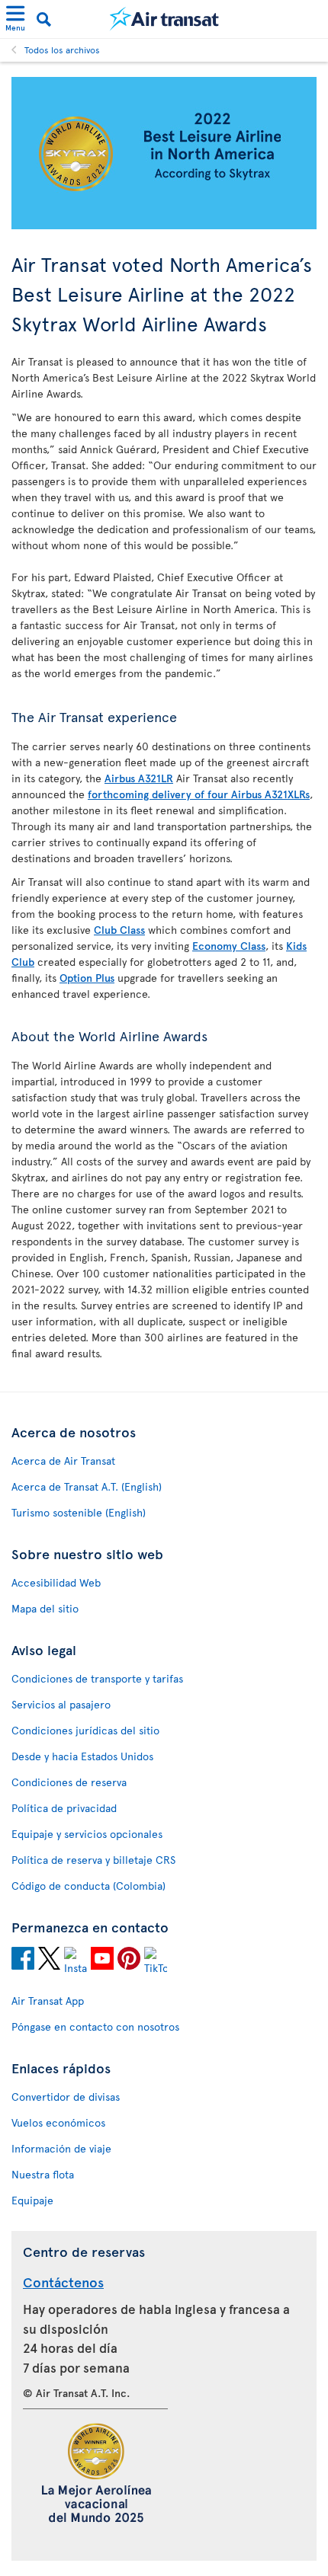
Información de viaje (61, 2148)
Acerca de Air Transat (63, 1461)
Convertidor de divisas (66, 2097)
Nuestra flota (43, 2174)
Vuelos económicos (58, 2122)
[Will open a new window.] (23, 1961)
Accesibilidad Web (56, 1582)
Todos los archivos (62, 50)
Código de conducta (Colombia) (88, 1886)
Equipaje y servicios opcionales (87, 1834)
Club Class (119, 930)
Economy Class (229, 946)
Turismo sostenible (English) (79, 1512)
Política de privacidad (64, 1808)
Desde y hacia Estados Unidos (82, 1756)
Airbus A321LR (139, 778)
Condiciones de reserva (69, 1782)
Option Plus (87, 978)
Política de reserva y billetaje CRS (93, 1860)
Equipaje (32, 2200)
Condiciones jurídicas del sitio (85, 1730)
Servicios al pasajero (61, 1704)
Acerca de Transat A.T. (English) (87, 1486)
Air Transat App (48, 2001)
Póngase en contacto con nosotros (95, 2026)
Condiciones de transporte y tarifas (97, 1678)
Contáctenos (63, 2282)
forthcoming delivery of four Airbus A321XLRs (199, 794)
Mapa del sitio (45, 1608)
